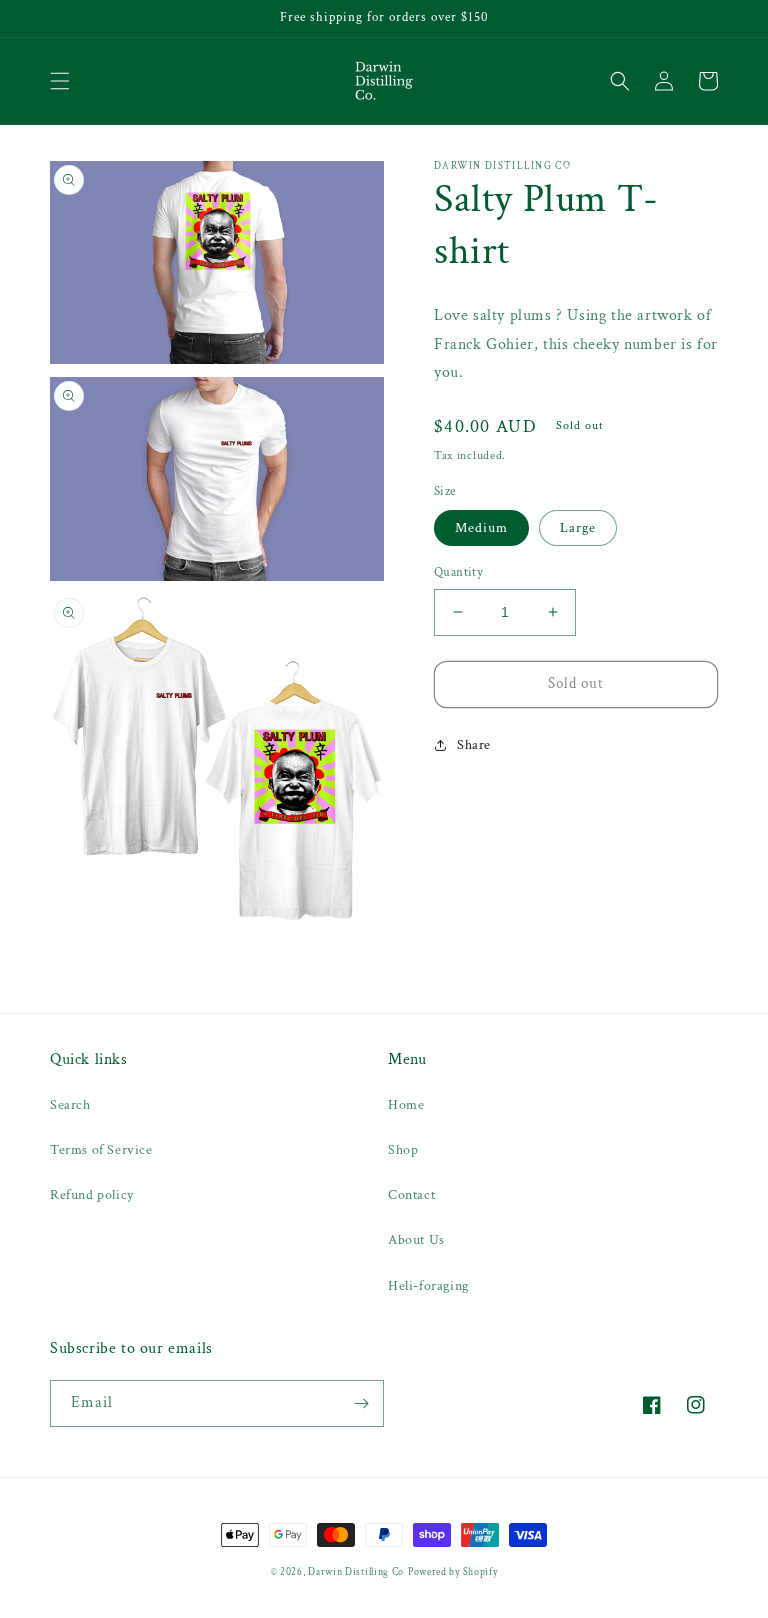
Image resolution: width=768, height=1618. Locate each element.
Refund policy (92, 1195)
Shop (403, 1150)
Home (406, 1105)
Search (70, 1105)
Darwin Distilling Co (356, 1572)
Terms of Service (101, 1150)
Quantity (458, 572)
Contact (411, 1195)
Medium (481, 528)
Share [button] (474, 745)
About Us (416, 1240)
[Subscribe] (361, 1403)
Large (578, 528)
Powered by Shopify (453, 1572)
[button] (60, 81)
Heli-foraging (428, 1286)
